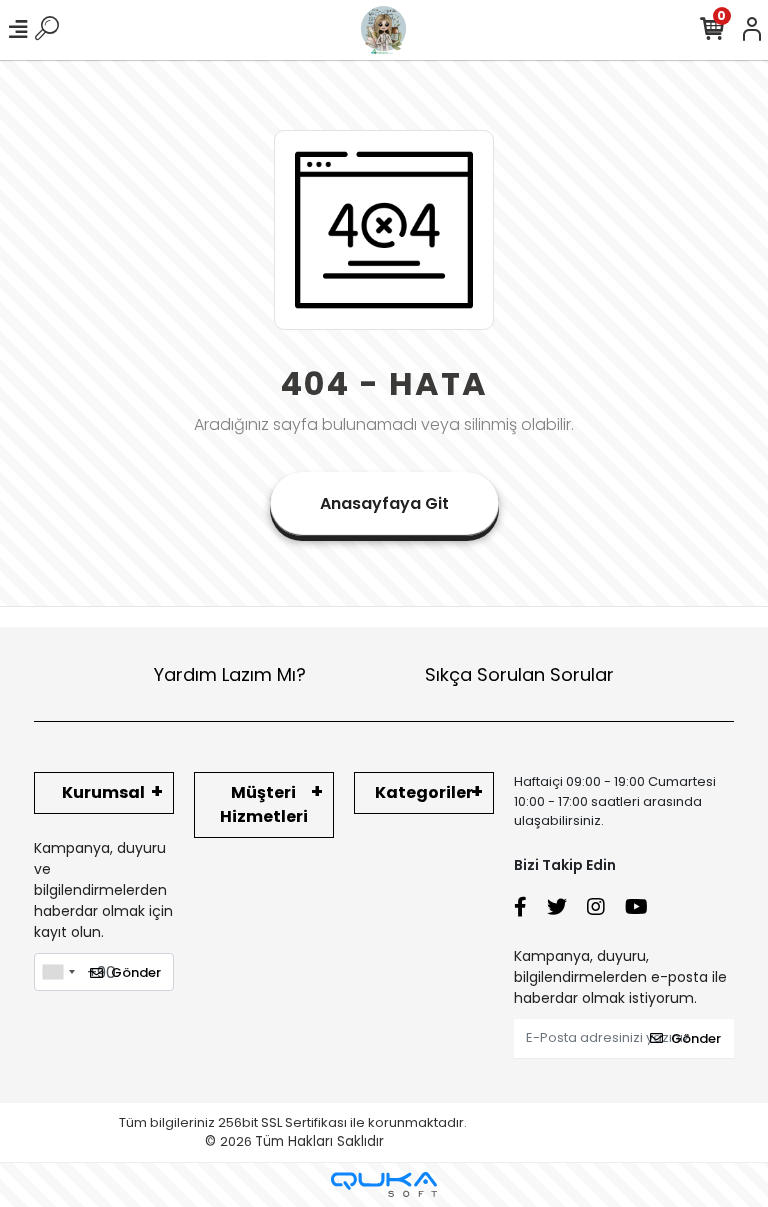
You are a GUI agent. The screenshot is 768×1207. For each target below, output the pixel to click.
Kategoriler (424, 792)
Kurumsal (103, 792)
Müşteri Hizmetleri (264, 804)
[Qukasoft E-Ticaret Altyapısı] (384, 1184)
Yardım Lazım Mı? (230, 674)
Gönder (136, 972)
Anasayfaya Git (384, 503)
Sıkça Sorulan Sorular (519, 674)
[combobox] (58, 972)
